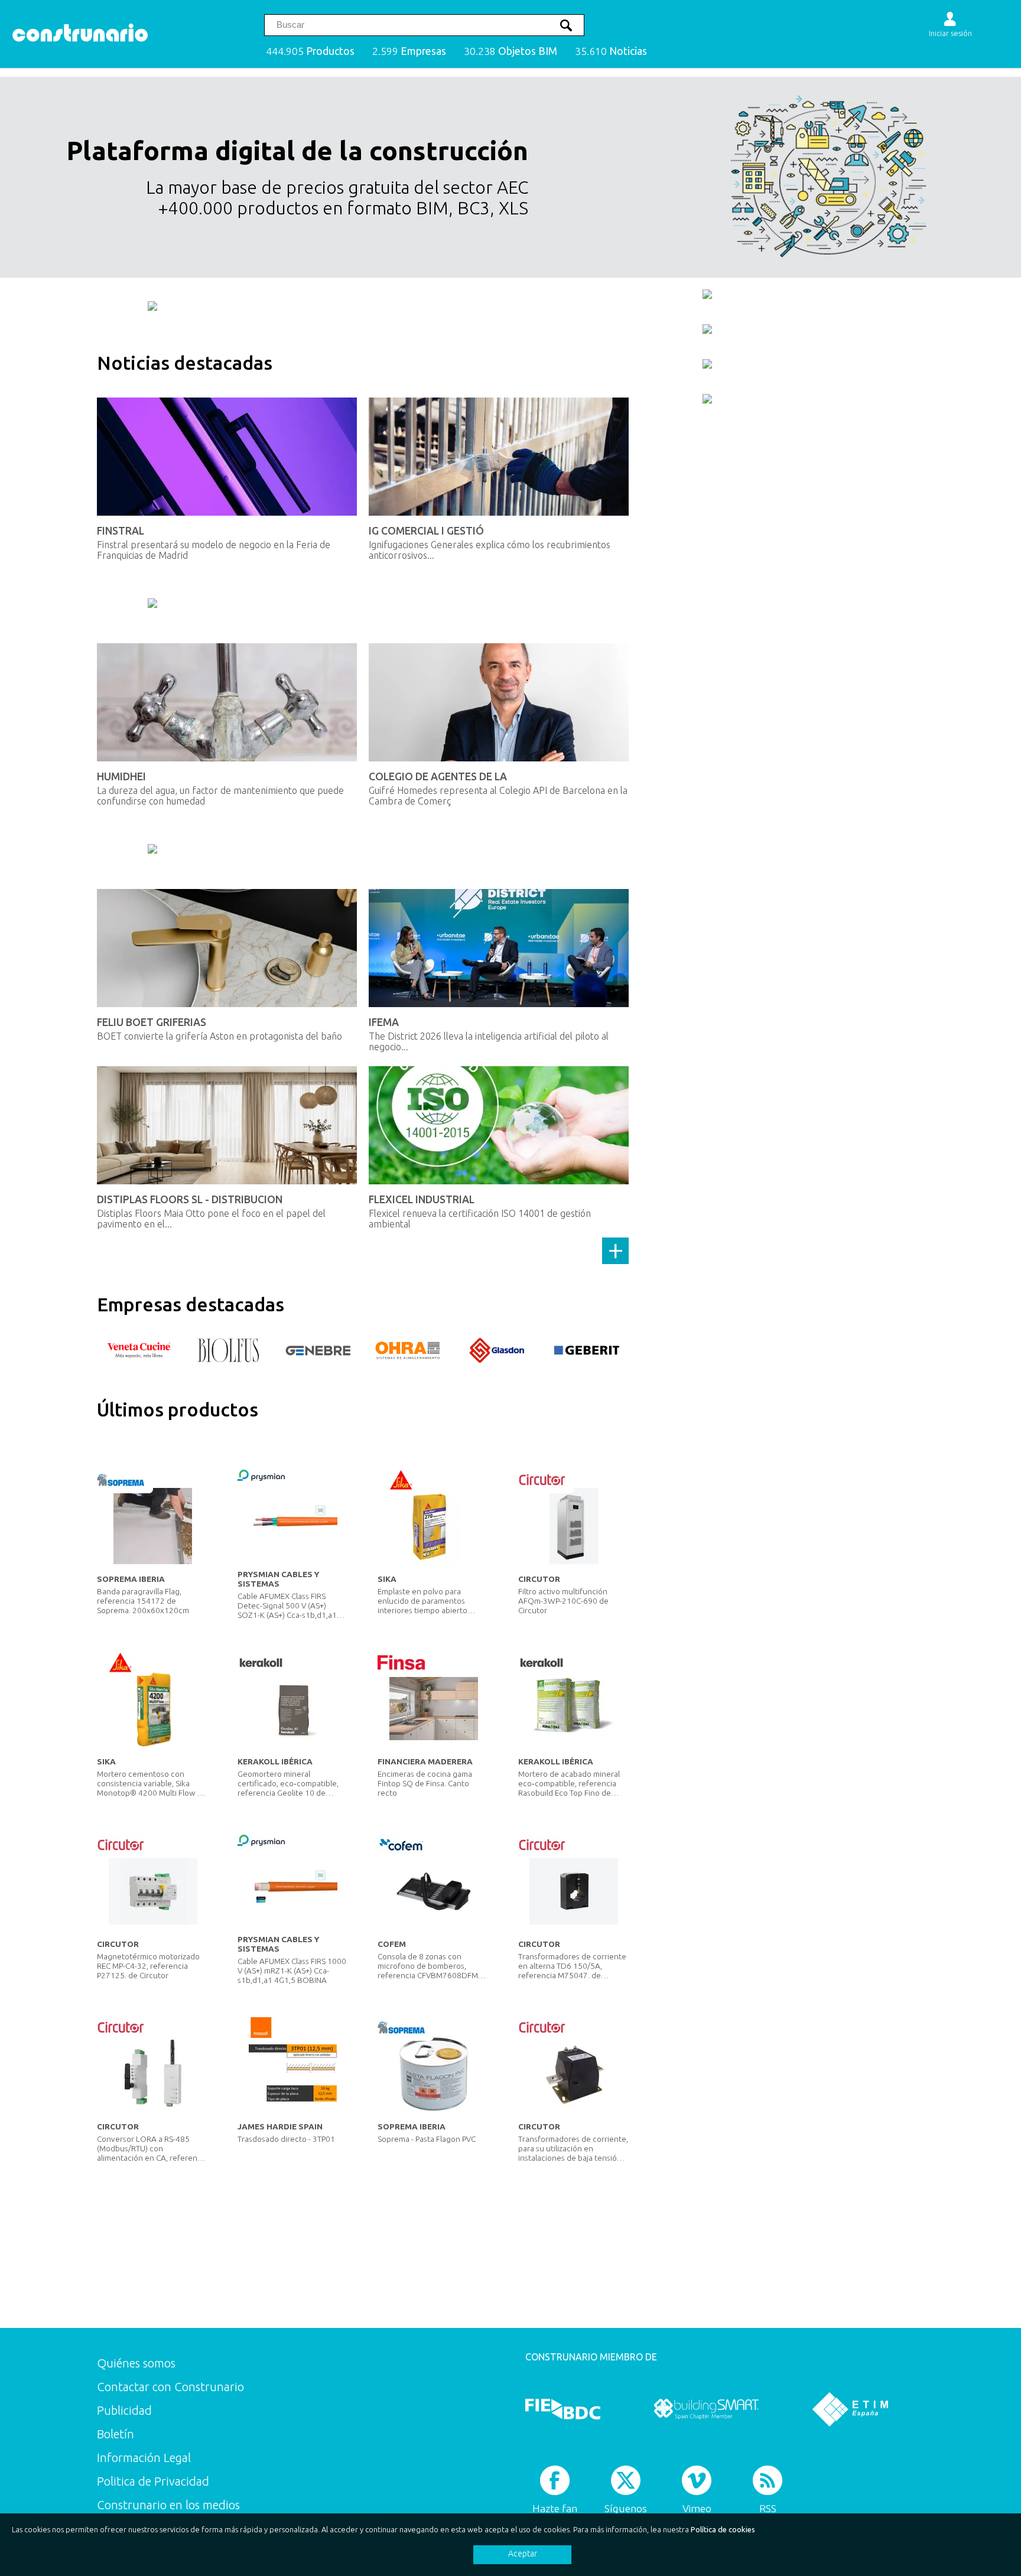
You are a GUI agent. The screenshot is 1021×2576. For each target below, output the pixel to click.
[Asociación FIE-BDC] (563, 2409)
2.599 (409, 51)
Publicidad (124, 2410)
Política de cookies (723, 2529)
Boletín (116, 2434)
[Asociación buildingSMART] (706, 2409)
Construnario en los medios (168, 2505)
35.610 (611, 51)
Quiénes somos (136, 2363)
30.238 (510, 51)
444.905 (310, 51)
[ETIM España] (850, 2409)
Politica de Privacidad (153, 2481)
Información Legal (144, 2458)
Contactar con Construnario (170, 2387)
